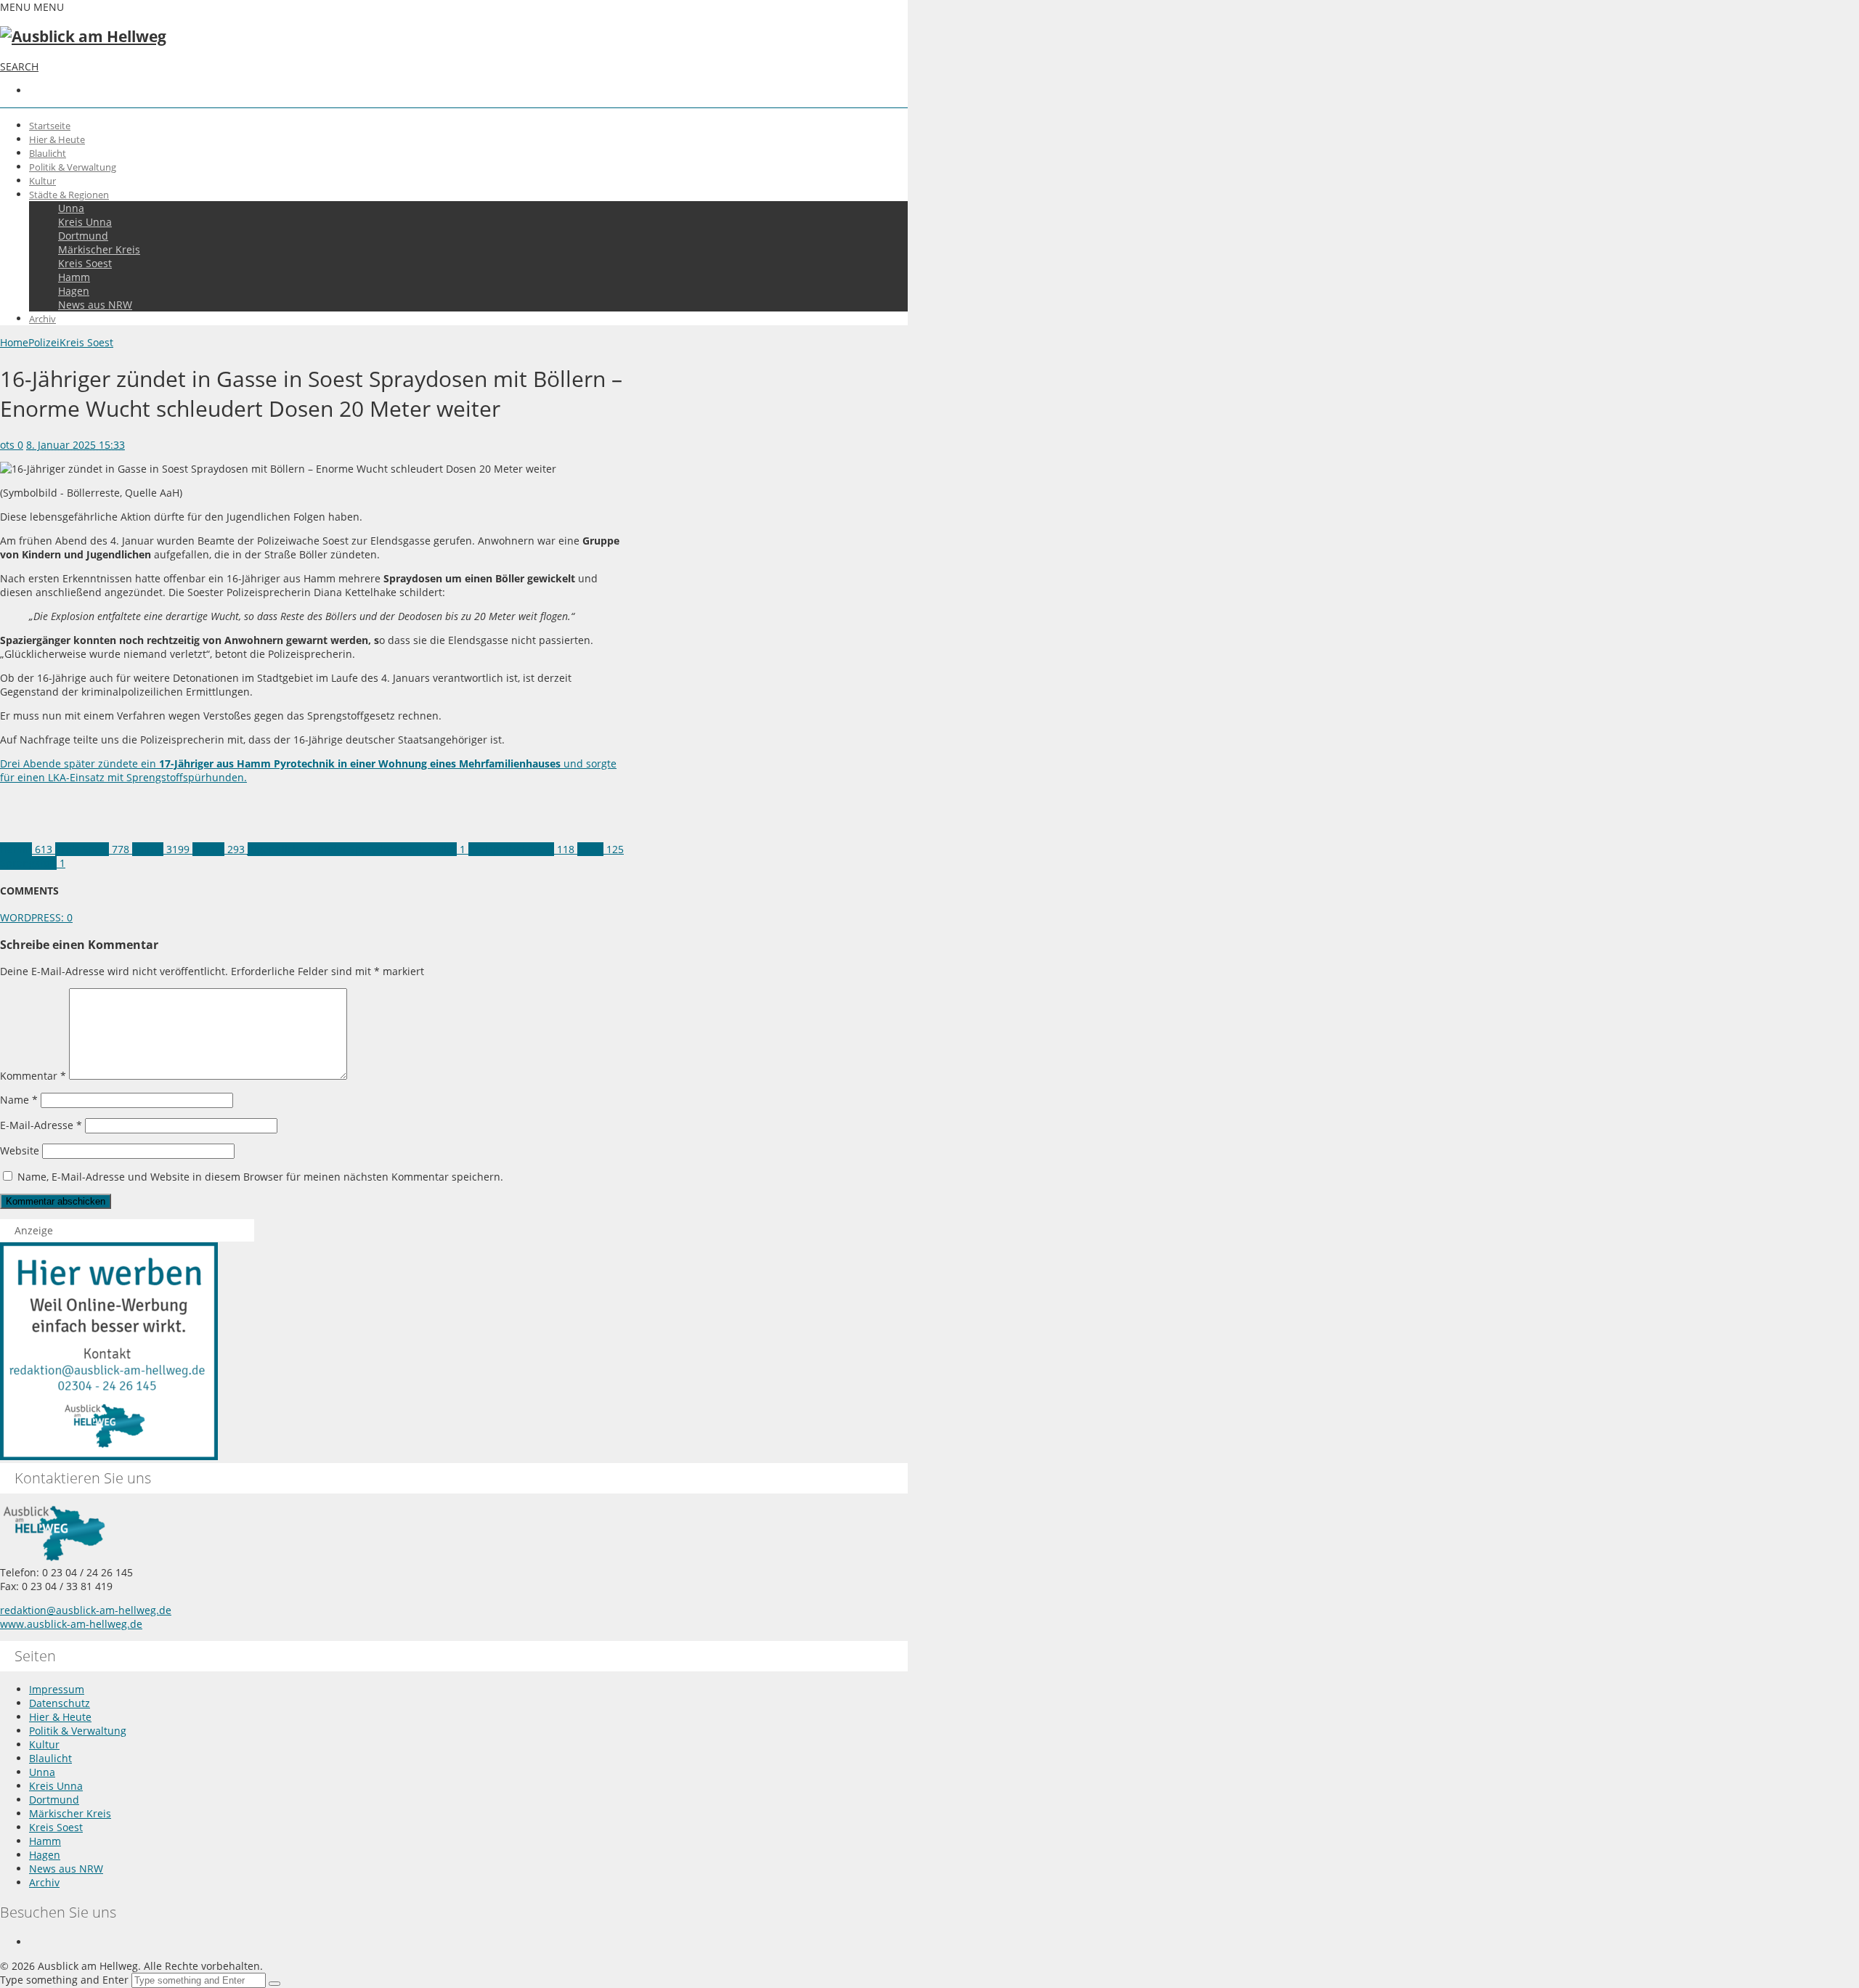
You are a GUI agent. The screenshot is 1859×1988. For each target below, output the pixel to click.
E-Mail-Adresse (41, 1125)
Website (20, 1150)
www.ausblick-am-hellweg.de (71, 1624)
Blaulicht (48, 153)
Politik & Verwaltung (73, 167)
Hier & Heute (57, 139)
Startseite (50, 126)
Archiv (42, 319)
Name (19, 1100)
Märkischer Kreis (99, 249)
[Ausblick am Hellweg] (83, 36)
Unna (71, 208)
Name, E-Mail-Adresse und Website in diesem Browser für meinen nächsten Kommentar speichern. (260, 1177)
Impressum (57, 1689)
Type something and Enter (64, 1980)
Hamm (74, 277)
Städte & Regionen (69, 195)
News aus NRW (95, 305)
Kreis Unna (85, 222)
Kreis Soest (85, 263)
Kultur (42, 181)
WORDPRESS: (36, 917)
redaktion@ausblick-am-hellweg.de (86, 1610)
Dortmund (83, 236)
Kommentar (33, 1076)
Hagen (74, 291)
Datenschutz (60, 1703)
